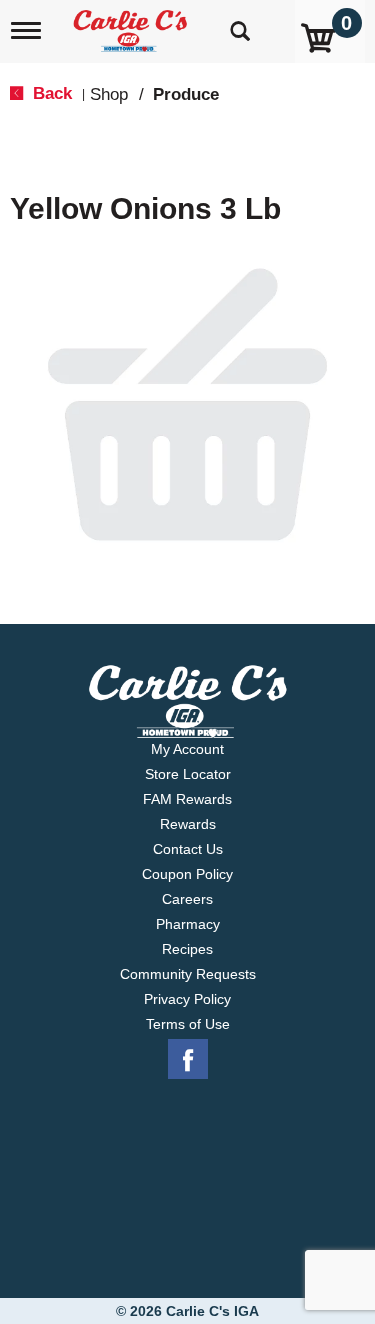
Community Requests (188, 974)
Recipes (187, 949)
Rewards (188, 824)
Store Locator (188, 774)
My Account (187, 749)
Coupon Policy (187, 874)
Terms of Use (188, 1024)
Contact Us (188, 849)
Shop (109, 94)
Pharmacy (188, 924)
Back (50, 93)
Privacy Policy (187, 999)
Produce (186, 94)
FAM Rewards (187, 799)
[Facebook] (188, 1060)
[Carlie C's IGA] (132, 24)
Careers (187, 899)
